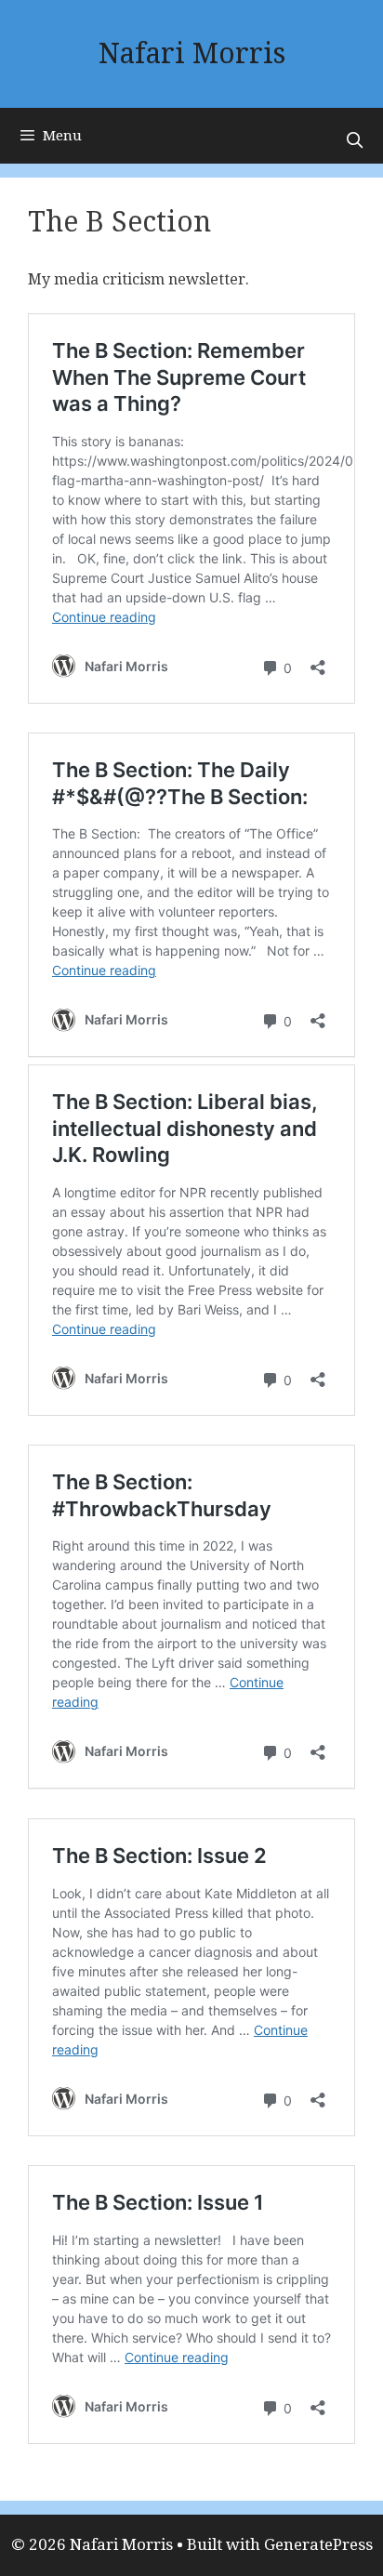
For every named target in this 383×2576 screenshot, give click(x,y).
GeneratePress (318, 2544)
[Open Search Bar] (354, 140)
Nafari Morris (192, 53)
